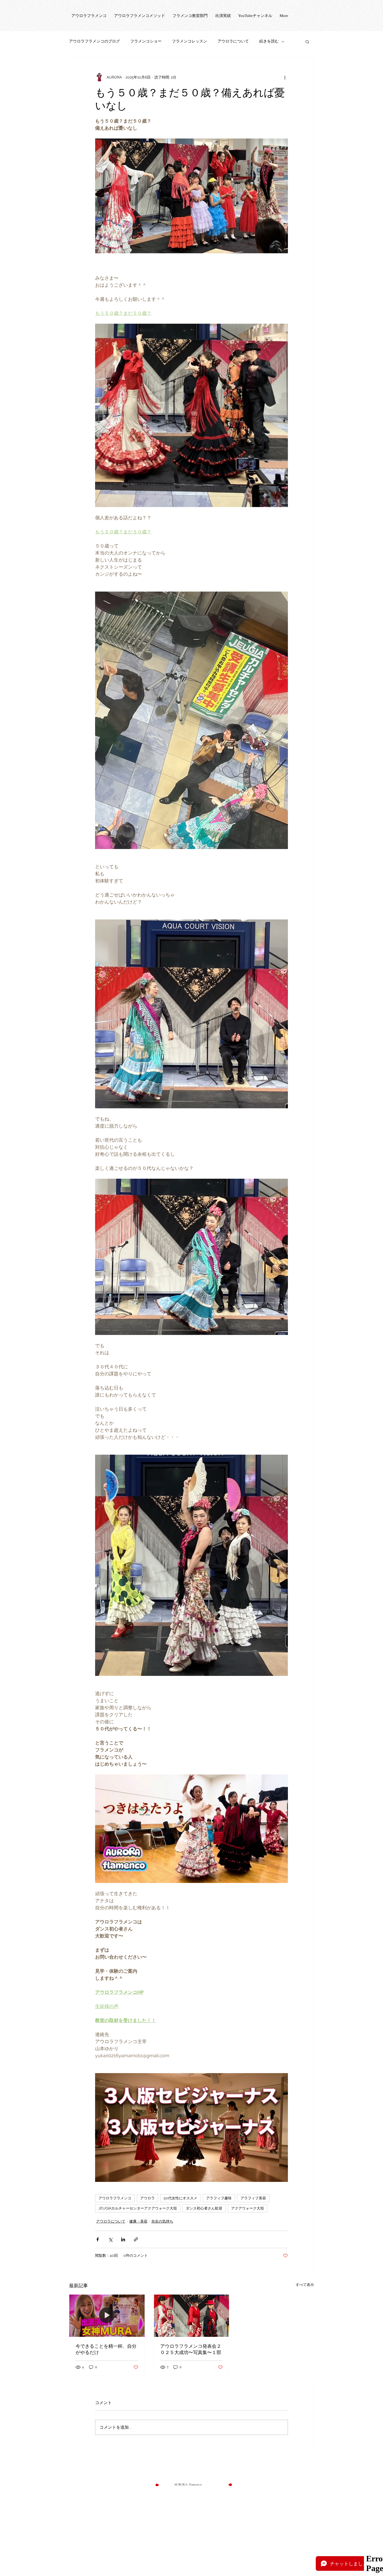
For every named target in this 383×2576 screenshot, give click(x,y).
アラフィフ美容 (253, 2198)
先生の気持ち (162, 2221)
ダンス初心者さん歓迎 (204, 2208)
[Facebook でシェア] (98, 2239)
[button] (307, 41)
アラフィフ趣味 (219, 2198)
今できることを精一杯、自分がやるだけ (106, 2349)
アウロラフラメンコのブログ (94, 41)
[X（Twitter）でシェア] (110, 2239)
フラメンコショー (146, 41)
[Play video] (191, 1829)
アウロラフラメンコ (115, 2198)
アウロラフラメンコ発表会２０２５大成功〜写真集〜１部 (191, 2349)
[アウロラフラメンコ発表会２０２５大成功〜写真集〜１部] (192, 2316)
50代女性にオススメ (180, 2198)
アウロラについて (233, 41)
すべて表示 (305, 2285)
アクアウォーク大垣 (248, 2208)
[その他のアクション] (285, 77)
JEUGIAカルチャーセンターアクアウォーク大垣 (138, 2208)
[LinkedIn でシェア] (123, 2239)
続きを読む (269, 41)
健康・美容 (138, 2221)
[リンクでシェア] (136, 2239)
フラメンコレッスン (190, 41)
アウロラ (147, 2198)
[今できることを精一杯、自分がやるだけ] (107, 2316)
